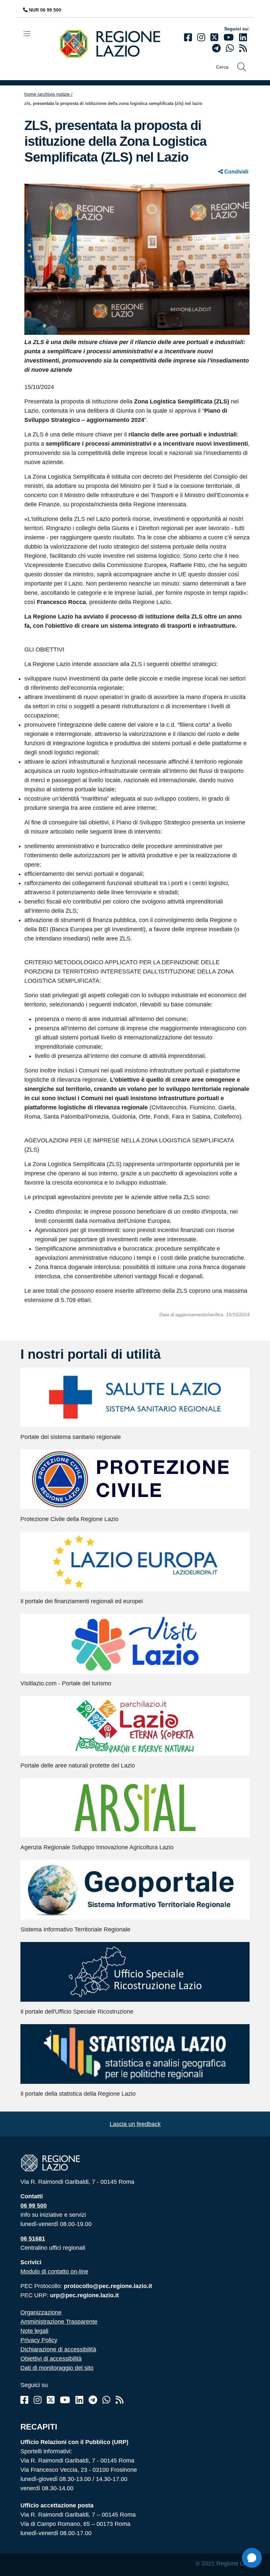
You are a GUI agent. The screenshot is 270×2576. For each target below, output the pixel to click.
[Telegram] (93, 2400)
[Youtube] (229, 37)
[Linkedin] (243, 37)
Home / (32, 94)
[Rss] (120, 2400)
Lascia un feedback (135, 2124)
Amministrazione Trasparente (59, 2322)
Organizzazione (41, 2312)
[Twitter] (214, 37)
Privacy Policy (39, 2340)
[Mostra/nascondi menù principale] (30, 33)
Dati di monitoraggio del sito (57, 2368)
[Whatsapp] (230, 48)
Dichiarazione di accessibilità (58, 2349)
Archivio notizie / (56, 94)
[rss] (243, 48)
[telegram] (216, 48)
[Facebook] (188, 37)
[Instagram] (201, 37)
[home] (115, 43)
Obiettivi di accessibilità (51, 2359)
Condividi (236, 172)
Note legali (34, 2331)
